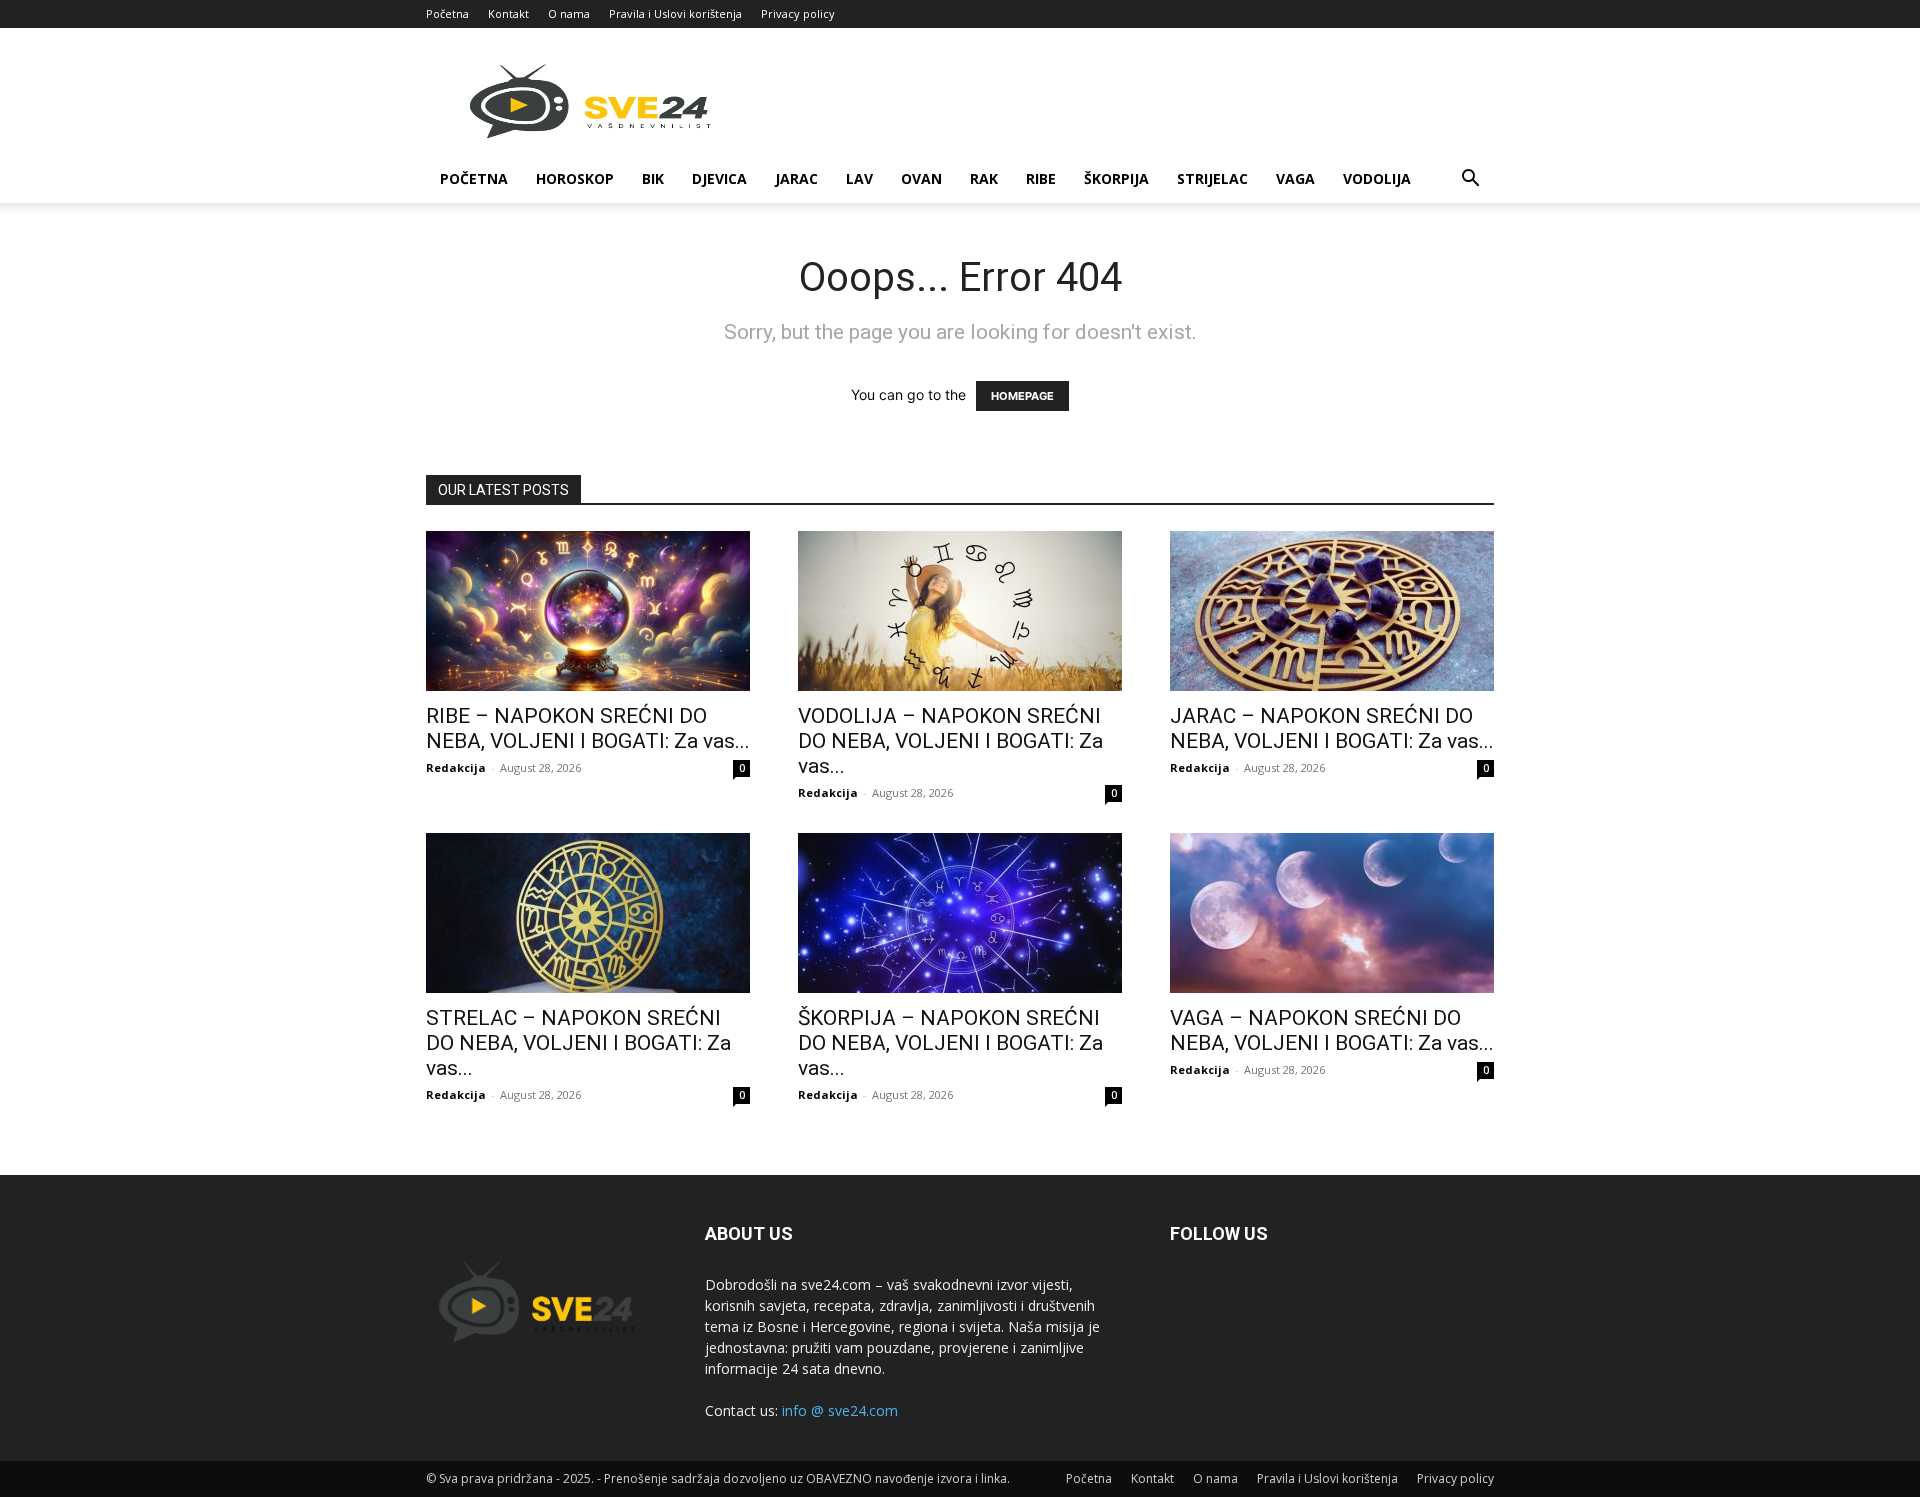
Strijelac (1212, 178)
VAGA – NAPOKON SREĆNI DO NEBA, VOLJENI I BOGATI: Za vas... (1332, 1030)
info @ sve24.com (840, 1410)
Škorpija (1116, 178)
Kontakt (508, 13)
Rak (984, 178)
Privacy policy (798, 13)
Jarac (796, 178)
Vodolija (1377, 178)
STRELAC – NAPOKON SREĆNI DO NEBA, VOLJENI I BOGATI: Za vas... (578, 1043)
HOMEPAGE (1022, 396)
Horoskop (575, 178)
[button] (1470, 180)
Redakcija (456, 767)
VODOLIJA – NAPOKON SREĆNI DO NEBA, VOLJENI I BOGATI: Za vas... (950, 741)
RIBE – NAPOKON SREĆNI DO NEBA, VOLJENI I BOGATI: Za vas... (588, 728)
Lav (859, 178)
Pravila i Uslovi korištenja (675, 13)
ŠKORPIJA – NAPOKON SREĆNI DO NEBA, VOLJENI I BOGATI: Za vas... (950, 1043)
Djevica (719, 178)
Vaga (1295, 178)
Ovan (921, 178)
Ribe (1041, 178)
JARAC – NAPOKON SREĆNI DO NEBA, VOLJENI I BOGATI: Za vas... (1332, 728)
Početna (447, 13)
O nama (569, 13)
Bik (653, 178)
